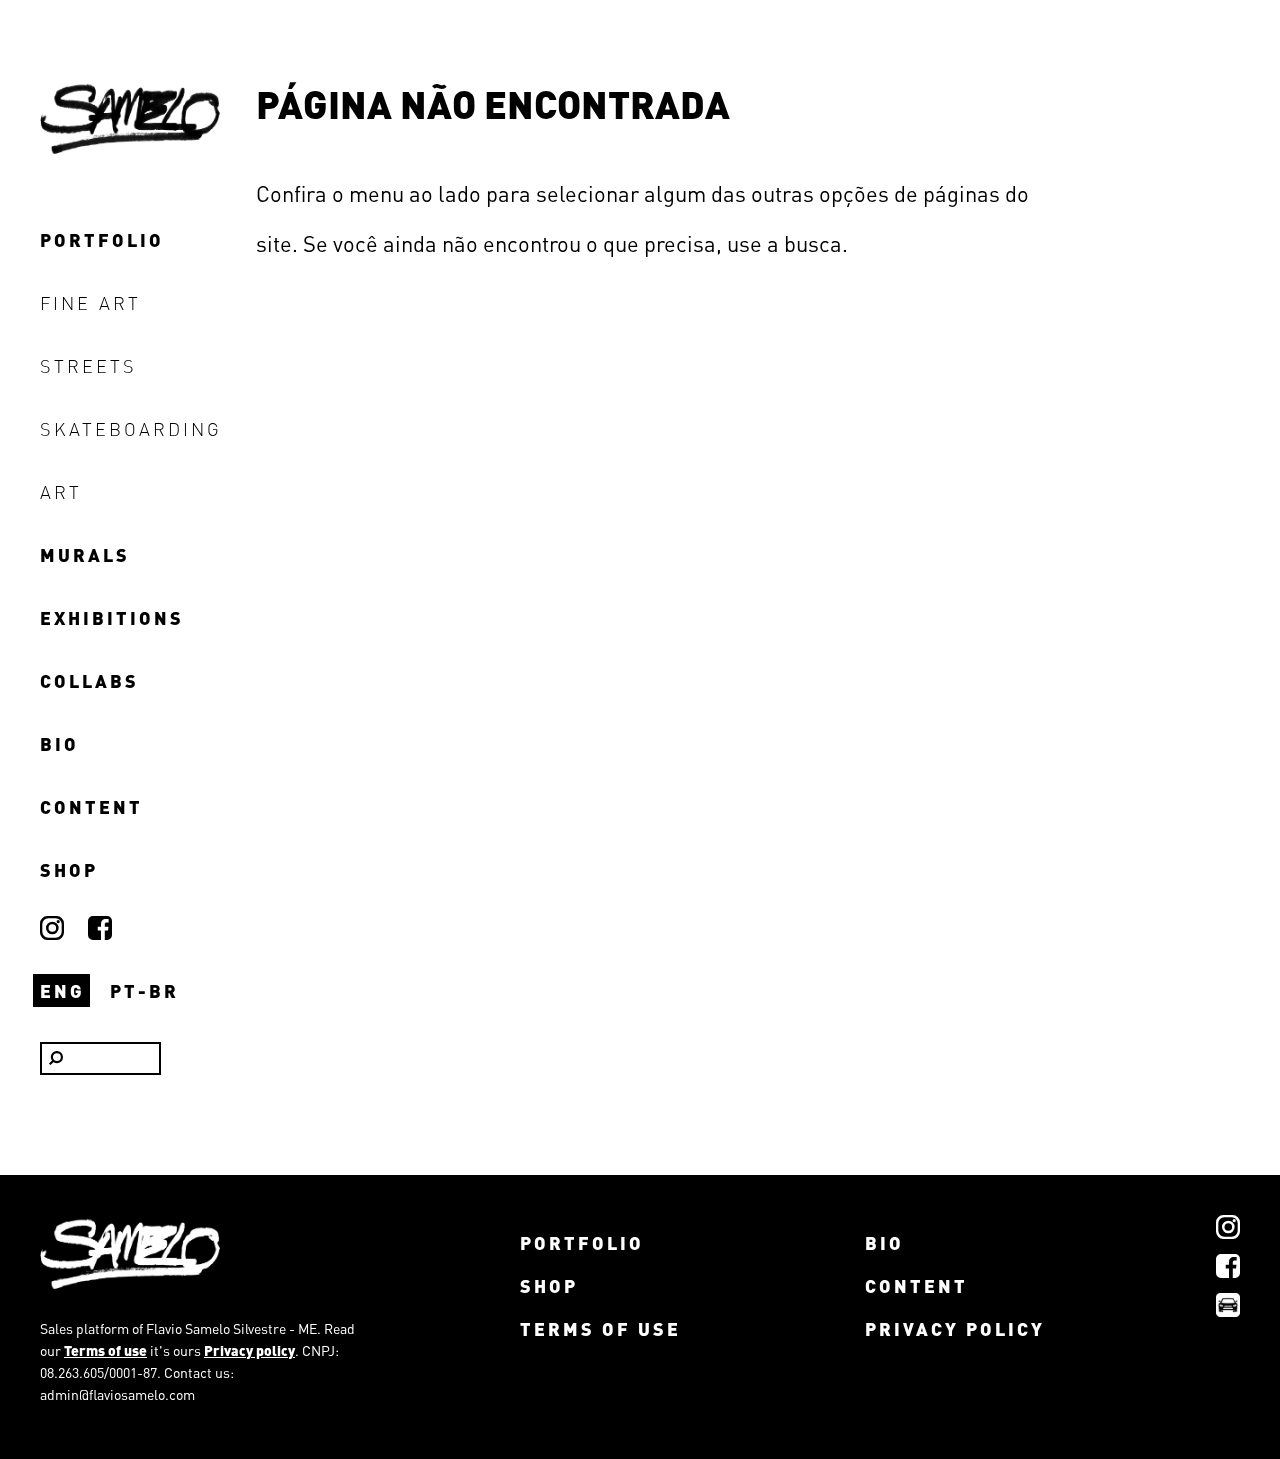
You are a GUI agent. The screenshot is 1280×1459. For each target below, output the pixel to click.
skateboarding (131, 428)
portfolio (102, 239)
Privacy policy (249, 1350)
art (61, 491)
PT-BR (144, 990)
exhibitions (112, 617)
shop (69, 869)
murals (85, 554)
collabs (89, 680)
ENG (62, 990)
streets (88, 365)
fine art (90, 302)
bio (59, 743)
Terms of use (105, 1350)
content (91, 806)
